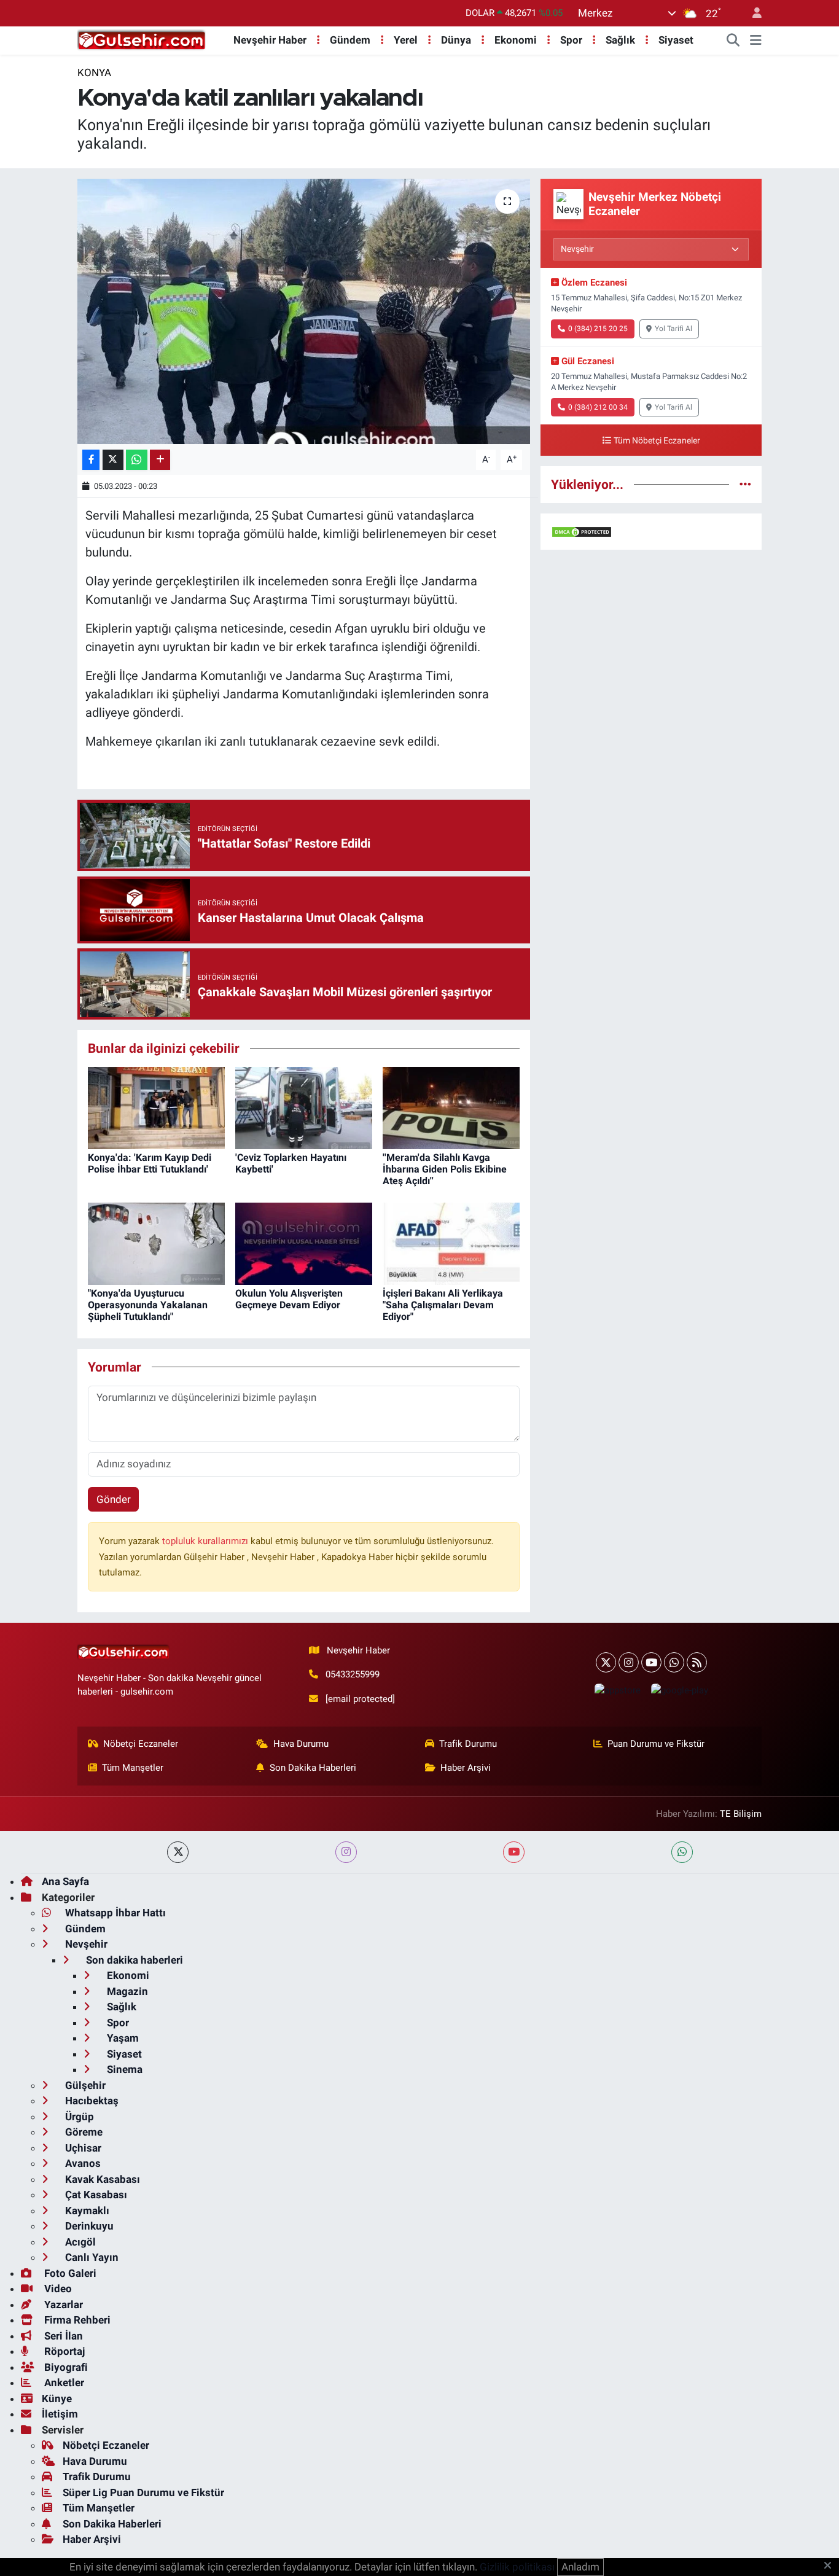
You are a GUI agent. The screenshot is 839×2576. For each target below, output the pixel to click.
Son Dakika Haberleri (313, 1768)
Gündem (350, 40)
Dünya (456, 40)
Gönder (114, 1499)
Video (57, 2289)
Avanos (82, 2163)
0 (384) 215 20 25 (598, 329)
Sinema (123, 2069)
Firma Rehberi (76, 2320)
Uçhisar (82, 2148)
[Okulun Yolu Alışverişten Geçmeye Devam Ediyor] (304, 1243)
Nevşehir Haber (270, 40)
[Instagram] (629, 1662)
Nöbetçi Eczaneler (141, 1744)
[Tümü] (745, 484)
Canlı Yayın (91, 2257)
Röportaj (63, 2351)
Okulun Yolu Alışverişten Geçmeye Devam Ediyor (289, 1299)
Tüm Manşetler (133, 1768)
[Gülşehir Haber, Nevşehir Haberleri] (142, 39)
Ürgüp (78, 2117)
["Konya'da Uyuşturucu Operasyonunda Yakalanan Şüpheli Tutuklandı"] (156, 1243)
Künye (57, 2398)
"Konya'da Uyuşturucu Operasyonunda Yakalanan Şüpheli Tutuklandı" (148, 1305)
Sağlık (620, 40)
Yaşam (122, 2038)
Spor (571, 40)
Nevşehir (85, 1944)
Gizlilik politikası (517, 2567)
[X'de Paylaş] (113, 460)
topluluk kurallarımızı (206, 1541)
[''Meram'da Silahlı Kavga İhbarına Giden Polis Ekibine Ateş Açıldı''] (451, 1107)
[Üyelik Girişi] (752, 13)
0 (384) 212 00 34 (598, 407)
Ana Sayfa (65, 1881)
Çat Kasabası (95, 2195)
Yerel (406, 40)
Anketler (63, 2383)
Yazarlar (62, 2305)
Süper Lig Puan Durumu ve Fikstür (143, 2492)
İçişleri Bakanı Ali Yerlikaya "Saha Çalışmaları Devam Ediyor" (443, 1305)
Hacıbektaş (91, 2101)
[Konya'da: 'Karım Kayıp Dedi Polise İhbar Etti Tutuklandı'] (156, 1107)
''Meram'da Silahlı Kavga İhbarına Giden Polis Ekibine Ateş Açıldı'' (445, 1169)
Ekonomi (516, 40)
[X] (606, 1662)
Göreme (83, 2132)
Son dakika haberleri (133, 1960)
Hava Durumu (301, 1744)
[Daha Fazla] (160, 460)
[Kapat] (831, 2566)
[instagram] (346, 1852)
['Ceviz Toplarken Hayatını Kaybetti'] (304, 1107)
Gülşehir (84, 2085)
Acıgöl (79, 2242)
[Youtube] (651, 1662)
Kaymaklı (86, 2211)
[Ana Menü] (756, 41)
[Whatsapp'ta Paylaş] (137, 460)
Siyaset (676, 40)
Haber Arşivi (466, 1768)
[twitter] (178, 1852)
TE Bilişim (741, 1814)
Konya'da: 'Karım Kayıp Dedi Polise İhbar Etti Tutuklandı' (150, 1163)
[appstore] (617, 1690)
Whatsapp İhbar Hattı (114, 1913)
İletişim (60, 2414)
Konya (94, 72)
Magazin (126, 1991)
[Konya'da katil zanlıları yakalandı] (304, 311)
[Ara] (733, 41)
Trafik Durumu (468, 1744)
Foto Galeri (69, 2273)
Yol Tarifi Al (673, 329)
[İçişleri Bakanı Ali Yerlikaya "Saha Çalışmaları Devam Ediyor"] (451, 1243)
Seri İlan (62, 2336)
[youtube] (514, 1852)
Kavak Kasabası (101, 2179)
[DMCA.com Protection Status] (582, 531)
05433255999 (353, 1674)
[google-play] (679, 1690)
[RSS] (697, 1662)
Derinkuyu (88, 2226)
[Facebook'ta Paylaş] (91, 460)
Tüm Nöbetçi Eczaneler (657, 441)
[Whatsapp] (674, 1662)
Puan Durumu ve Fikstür (656, 1744)
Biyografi (65, 2367)
